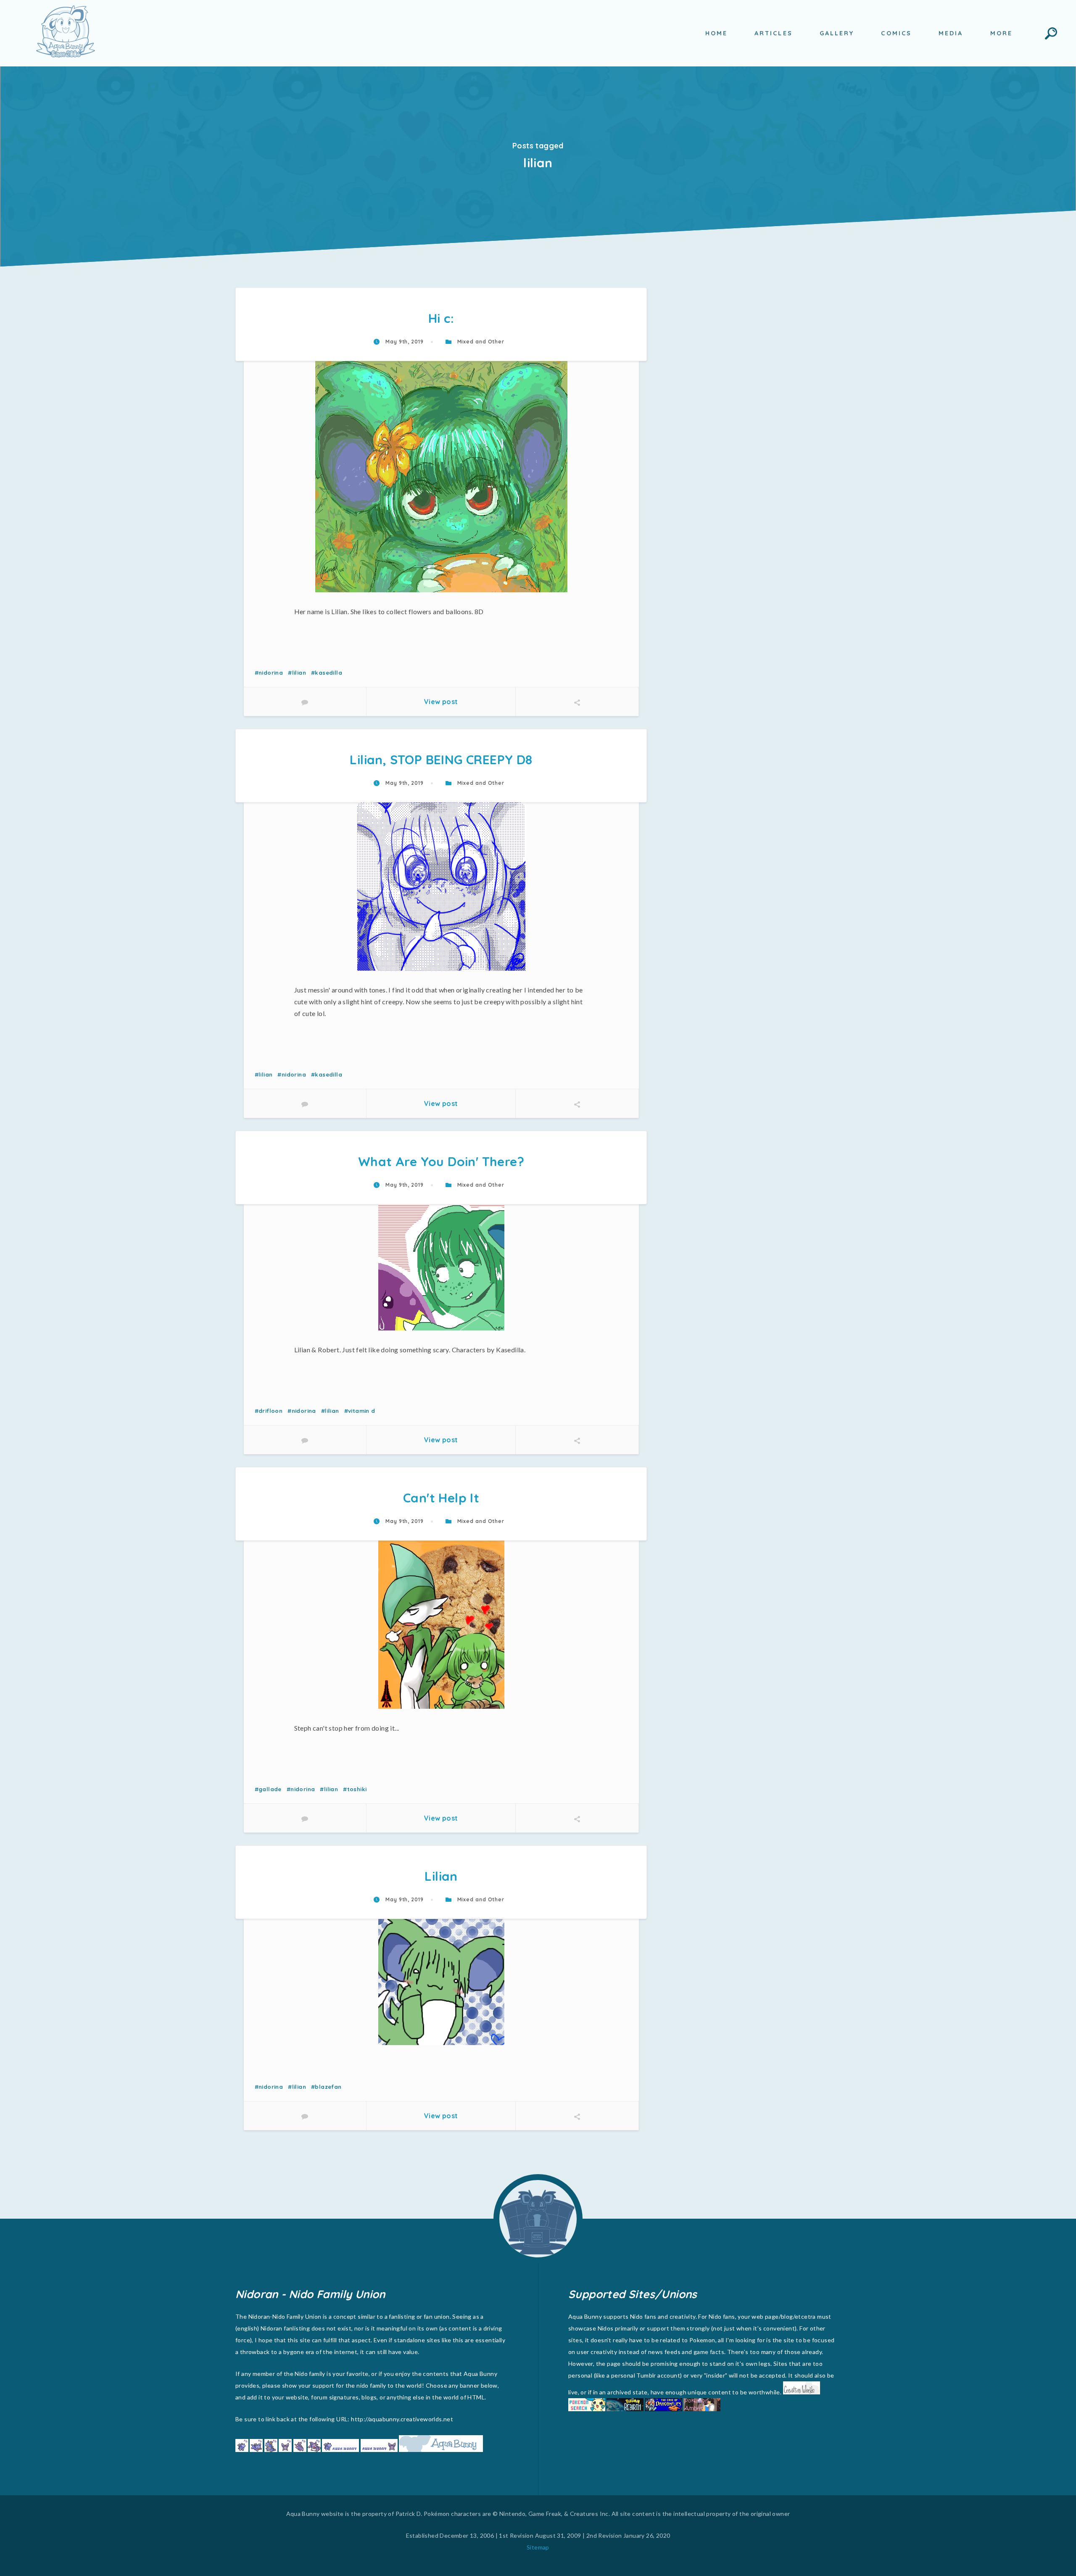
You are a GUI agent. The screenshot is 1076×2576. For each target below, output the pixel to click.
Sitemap (538, 2547)
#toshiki (355, 1789)
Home (716, 33)
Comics (896, 33)
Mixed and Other (480, 342)
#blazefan (326, 2087)
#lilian (297, 673)
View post (441, 702)
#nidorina (269, 673)
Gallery (837, 33)
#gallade (268, 1789)
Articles (774, 33)
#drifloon (269, 1411)
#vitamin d (360, 1411)
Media (951, 33)
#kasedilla (327, 673)
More (1001, 33)
